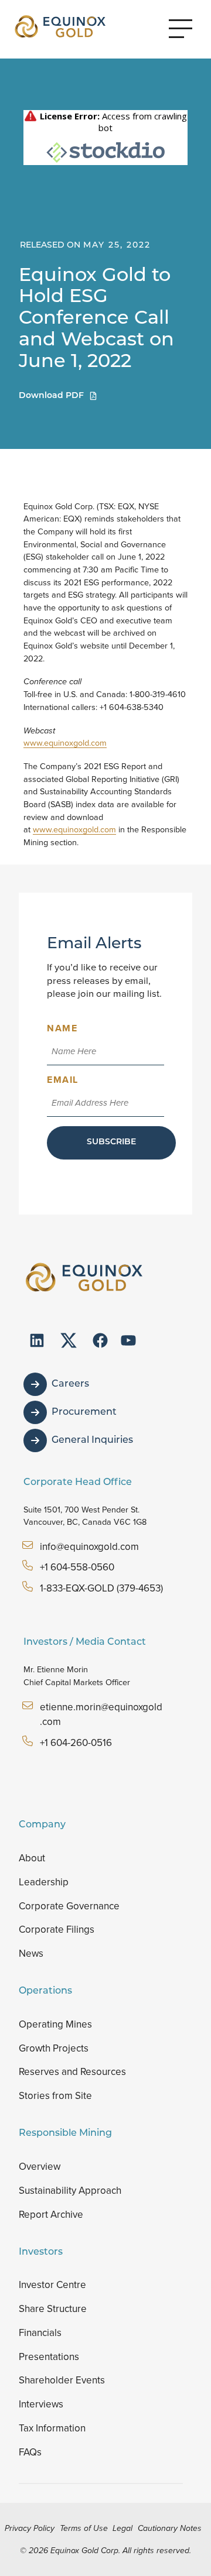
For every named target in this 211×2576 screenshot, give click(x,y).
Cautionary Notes (170, 2528)
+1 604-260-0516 (76, 1743)
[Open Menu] (181, 29)
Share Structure (53, 2309)
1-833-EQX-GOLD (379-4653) (101, 1588)
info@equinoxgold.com (89, 1547)
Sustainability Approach (70, 2191)
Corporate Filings (57, 1930)
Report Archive (51, 2215)
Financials (40, 2333)
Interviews (41, 2404)
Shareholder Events (62, 2380)
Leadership (44, 1882)
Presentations (49, 2357)
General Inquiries (92, 1440)
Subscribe (111, 1142)
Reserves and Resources (72, 2072)
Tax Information (52, 2428)
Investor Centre (52, 2285)
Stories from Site (55, 2096)
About (32, 1858)
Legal (122, 2528)
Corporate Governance (69, 1906)
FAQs (30, 2452)
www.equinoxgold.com (65, 743)
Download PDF (51, 396)
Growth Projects (54, 2048)
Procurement (84, 1412)
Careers (70, 1384)
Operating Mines (55, 2024)
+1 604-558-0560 (77, 1567)
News (31, 1954)
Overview (40, 2167)
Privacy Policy (30, 2528)
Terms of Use (84, 2528)
